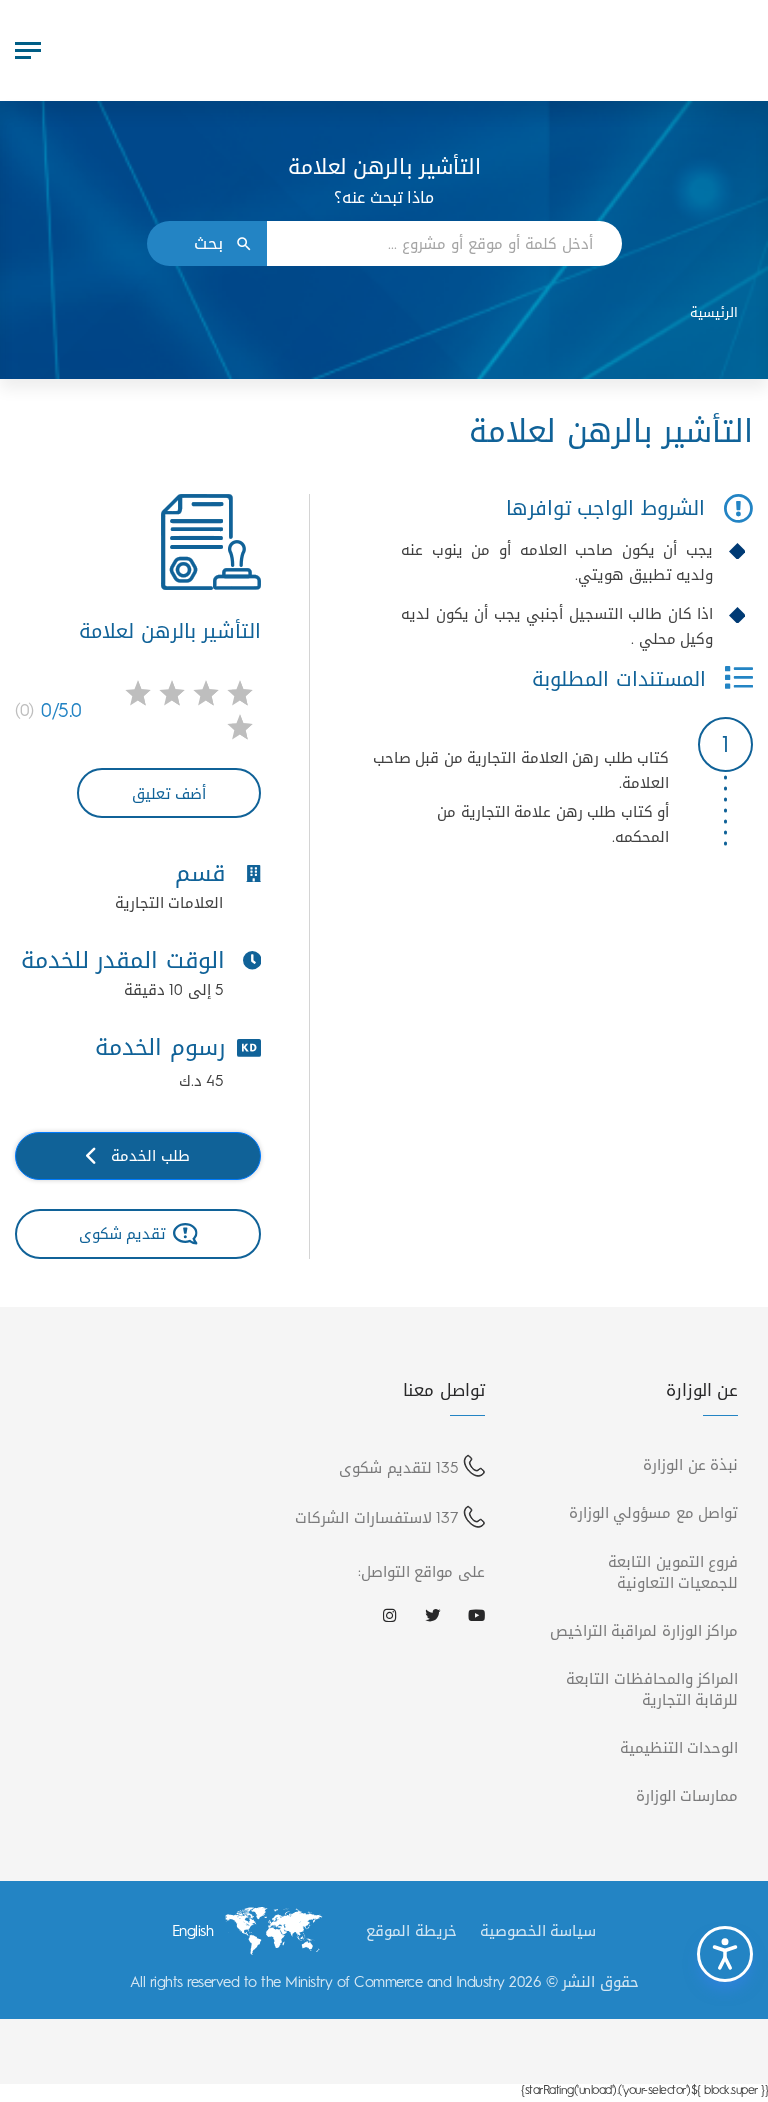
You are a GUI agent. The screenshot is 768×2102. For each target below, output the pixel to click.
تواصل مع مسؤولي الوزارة (654, 1512)
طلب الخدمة (150, 1155)
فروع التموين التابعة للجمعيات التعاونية (673, 1572)
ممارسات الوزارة (687, 1795)
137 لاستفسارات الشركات (376, 1517)
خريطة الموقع (411, 1931)
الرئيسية (714, 312)
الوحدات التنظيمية (679, 1747)
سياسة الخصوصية (538, 1931)
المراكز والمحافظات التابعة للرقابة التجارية (652, 1689)
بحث (208, 243)
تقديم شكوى (123, 1233)
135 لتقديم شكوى (398, 1467)
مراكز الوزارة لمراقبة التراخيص (644, 1630)
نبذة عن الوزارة (690, 1464)
